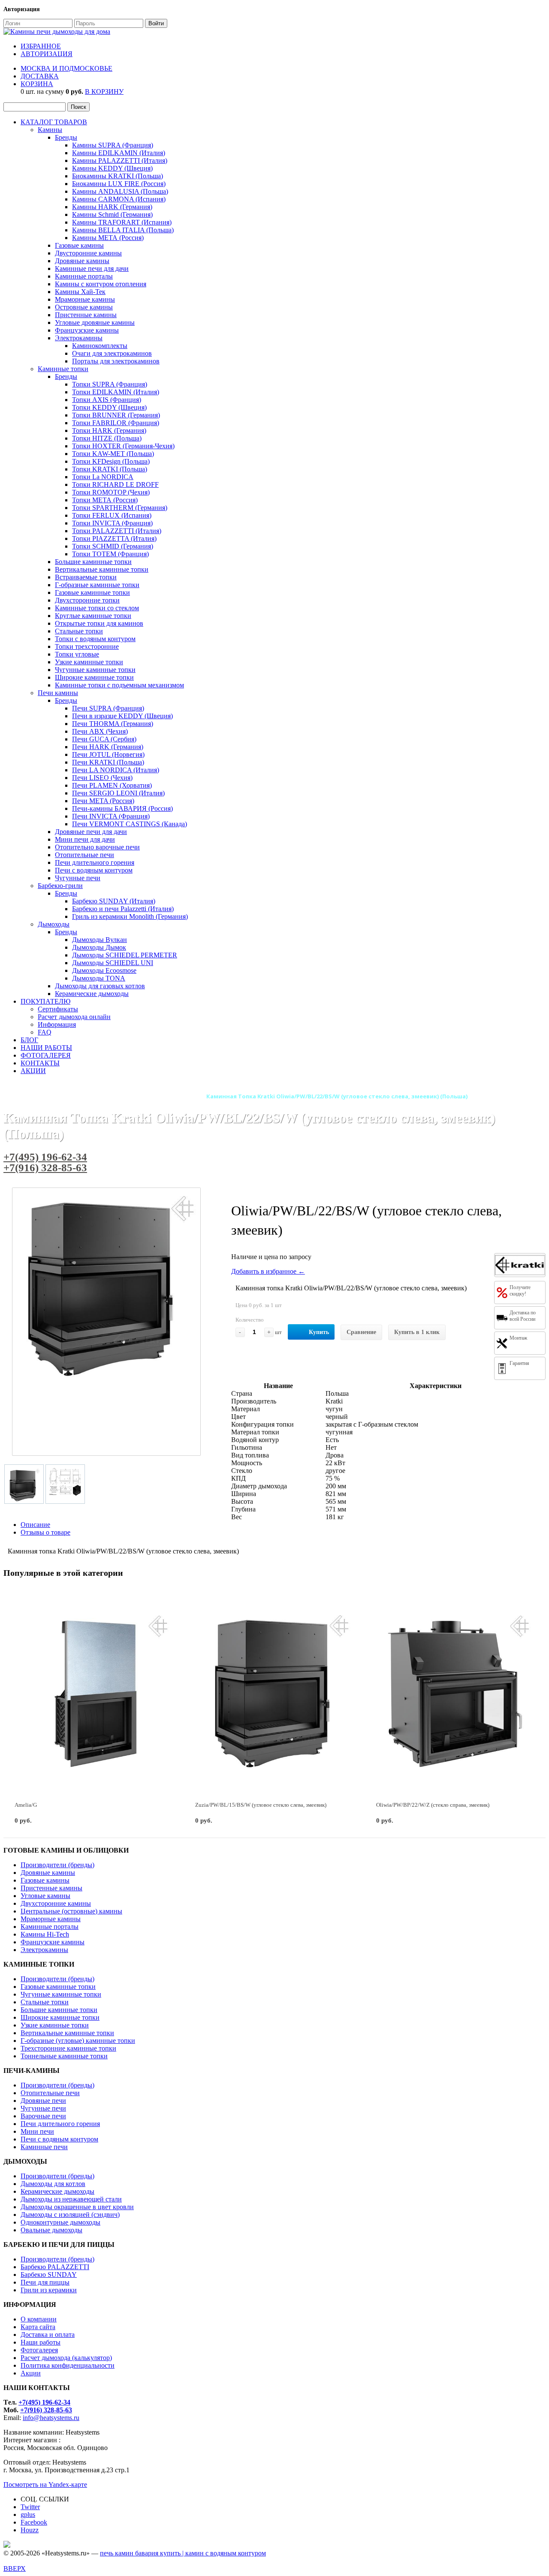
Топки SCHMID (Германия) (113, 546)
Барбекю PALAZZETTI (55, 2267)
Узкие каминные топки (89, 662)
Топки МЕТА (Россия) (105, 500)
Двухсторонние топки (87, 600)
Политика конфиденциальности (68, 2365)
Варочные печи (43, 2116)
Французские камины (87, 330)
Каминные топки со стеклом (97, 608)
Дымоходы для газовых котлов (100, 986)
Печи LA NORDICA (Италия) (116, 770)
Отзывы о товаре (45, 1532)
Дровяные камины (82, 261)
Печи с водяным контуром (94, 870)
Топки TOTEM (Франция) (110, 554)
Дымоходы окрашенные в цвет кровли (77, 2207)
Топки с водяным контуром (95, 639)
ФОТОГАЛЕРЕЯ (46, 1055)
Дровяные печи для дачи (91, 832)
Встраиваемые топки (86, 577)
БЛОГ (29, 1040)
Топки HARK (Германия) (109, 430)
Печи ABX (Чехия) (100, 731)
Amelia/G (26, 1805)
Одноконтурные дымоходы (60, 2222)
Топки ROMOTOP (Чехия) (111, 492)
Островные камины (84, 307)
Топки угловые (77, 654)
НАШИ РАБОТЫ (46, 1048)
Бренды (66, 137)
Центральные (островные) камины (71, 1911)
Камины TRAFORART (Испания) (122, 222)
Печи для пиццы (45, 2282)
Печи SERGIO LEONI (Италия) (118, 793)
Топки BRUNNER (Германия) (116, 415)
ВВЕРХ (15, 2569)
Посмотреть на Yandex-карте (45, 2485)
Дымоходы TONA (99, 978)
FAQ (45, 1032)
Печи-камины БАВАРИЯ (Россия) (122, 808)
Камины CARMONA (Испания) (119, 199)
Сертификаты (58, 1009)
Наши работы (41, 2342)
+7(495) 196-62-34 (45, 1157)
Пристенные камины (86, 315)
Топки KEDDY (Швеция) (109, 407)
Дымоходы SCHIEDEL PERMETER (125, 955)
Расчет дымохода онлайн (74, 1017)
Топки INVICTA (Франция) (112, 523)
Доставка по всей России (523, 1316)
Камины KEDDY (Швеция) (112, 168)
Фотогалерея (39, 2350)
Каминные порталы (84, 276)
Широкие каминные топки (94, 677)
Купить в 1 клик (417, 1332)
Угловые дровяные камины (95, 322)
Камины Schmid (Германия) (112, 214)
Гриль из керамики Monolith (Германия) (130, 916)
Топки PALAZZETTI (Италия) (117, 531)
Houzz (30, 2530)
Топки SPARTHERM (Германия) (120, 508)
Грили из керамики (49, 2290)
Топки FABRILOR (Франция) (116, 423)
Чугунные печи (78, 878)
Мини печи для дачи (85, 839)
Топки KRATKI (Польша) (110, 469)
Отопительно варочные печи (97, 847)
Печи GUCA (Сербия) (104, 739)
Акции (31, 2373)
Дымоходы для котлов (53, 2184)
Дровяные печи (43, 2101)
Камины (50, 130)
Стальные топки (79, 631)
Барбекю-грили (60, 886)
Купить (319, 1332)
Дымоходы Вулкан (100, 940)
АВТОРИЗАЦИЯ (47, 54)
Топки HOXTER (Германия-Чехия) (123, 446)
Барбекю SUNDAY (49, 2275)
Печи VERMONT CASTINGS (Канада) (130, 824)
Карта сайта (38, 2327)
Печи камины (58, 693)
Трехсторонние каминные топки (68, 2048)
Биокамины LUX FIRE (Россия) (119, 184)
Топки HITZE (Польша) (107, 438)
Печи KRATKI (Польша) (108, 762)
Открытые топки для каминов (99, 623)
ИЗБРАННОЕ (41, 46)
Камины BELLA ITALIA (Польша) (123, 230)
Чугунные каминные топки (95, 670)
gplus (28, 2515)
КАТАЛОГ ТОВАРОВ (54, 122)
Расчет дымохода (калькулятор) (66, 2358)
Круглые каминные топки (93, 616)
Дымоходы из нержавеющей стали (71, 2199)
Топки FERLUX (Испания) (112, 515)
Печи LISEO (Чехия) (102, 778)
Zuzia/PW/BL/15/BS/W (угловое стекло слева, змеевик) (261, 1805)
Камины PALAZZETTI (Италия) (120, 160)
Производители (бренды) (57, 1865)
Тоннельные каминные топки (64, 2056)
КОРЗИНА (37, 84)
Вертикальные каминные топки (102, 569)
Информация (57, 1024)
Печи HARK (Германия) (108, 747)
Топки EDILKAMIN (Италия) (116, 392)
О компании (39, 2319)
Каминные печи (44, 2147)
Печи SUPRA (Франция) (108, 708)
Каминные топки (63, 369)
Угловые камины (45, 1896)
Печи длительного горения (95, 862)
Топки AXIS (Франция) (107, 400)
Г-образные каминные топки (97, 585)
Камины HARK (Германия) (112, 207)
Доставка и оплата (48, 2335)
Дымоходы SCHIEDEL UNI (113, 963)
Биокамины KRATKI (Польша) (118, 176)
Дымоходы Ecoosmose (104, 970)
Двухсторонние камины (56, 1903)
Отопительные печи (84, 855)
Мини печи (37, 2131)
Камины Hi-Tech (45, 1934)
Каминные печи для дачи (92, 268)
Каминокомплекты (100, 346)
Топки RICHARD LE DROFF (115, 484)
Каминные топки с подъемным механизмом (119, 685)
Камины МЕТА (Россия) (108, 238)
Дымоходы (54, 924)
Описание (35, 1525)
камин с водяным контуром (226, 2553)
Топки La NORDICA (103, 477)
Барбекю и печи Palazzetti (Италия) (123, 909)
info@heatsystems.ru (51, 2418)
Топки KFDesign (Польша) (111, 461)
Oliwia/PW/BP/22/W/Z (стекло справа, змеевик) (433, 1805)
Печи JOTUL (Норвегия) (108, 754)
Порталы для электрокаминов (116, 361)
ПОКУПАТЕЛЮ (45, 1001)
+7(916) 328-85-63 (45, 1168)
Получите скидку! (520, 1291)
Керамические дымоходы (92, 994)
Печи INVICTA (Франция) (111, 816)
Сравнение (361, 1332)
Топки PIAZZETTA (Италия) (114, 538)
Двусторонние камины (88, 253)
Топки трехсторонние (87, 646)
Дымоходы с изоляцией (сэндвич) (70, 2215)
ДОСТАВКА (40, 76)
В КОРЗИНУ (104, 91)
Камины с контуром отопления (101, 284)
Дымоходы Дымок (99, 947)
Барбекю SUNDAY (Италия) (114, 901)
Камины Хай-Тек (80, 292)
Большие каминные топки (93, 562)
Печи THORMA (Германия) (113, 724)
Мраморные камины (85, 299)
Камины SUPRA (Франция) (113, 145)
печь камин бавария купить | (143, 2553)
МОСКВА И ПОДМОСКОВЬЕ (66, 68)
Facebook (34, 2522)
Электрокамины (79, 338)
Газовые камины (79, 245)
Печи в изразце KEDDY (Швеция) (122, 716)
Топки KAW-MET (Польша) (113, 454)
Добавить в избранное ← (268, 1271)
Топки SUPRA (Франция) (110, 384)
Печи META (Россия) (103, 801)
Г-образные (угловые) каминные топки (78, 2041)
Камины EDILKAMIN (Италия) (119, 153)
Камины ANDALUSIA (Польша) (120, 191)
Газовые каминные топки (92, 592)
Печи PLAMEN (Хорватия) (112, 785)
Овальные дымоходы (51, 2230)
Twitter (30, 2507)
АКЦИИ (33, 1071)
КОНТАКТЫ (40, 1063)
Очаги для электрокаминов (112, 353)
